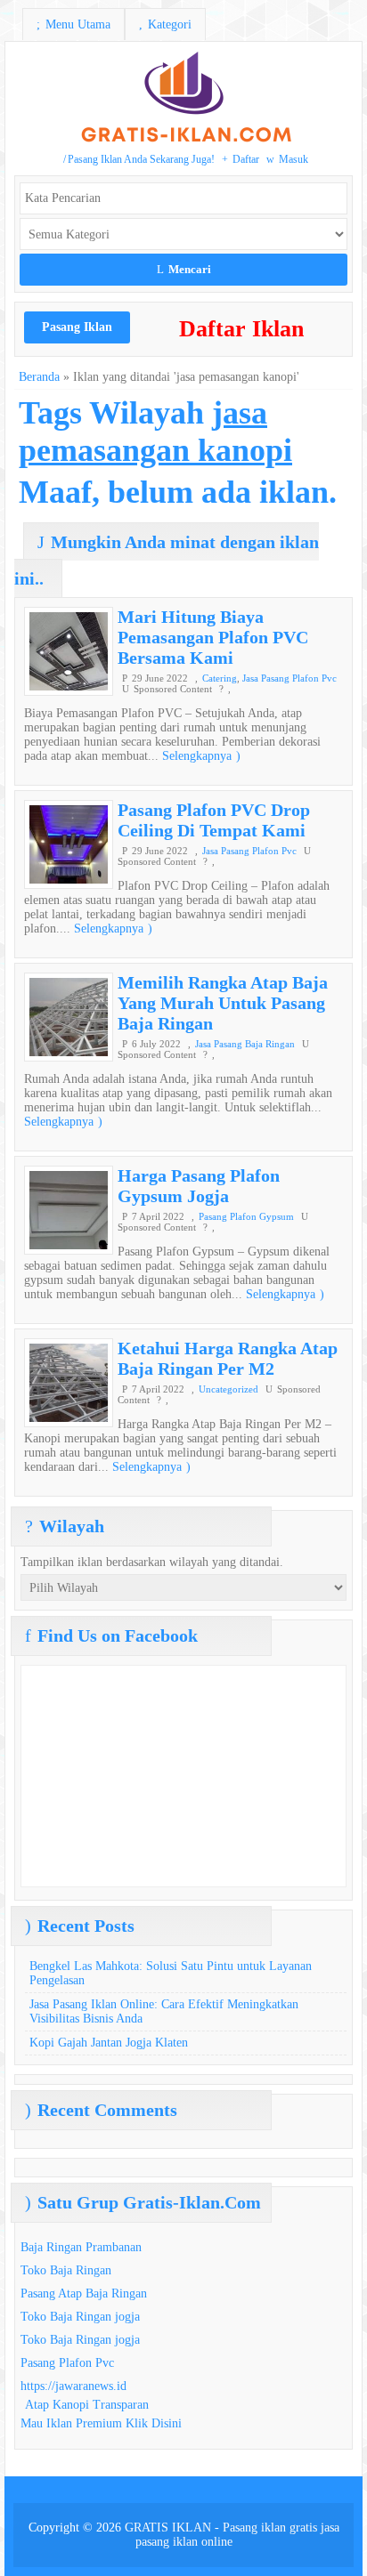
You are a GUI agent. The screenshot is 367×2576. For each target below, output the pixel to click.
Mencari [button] (184, 269)
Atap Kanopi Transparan (87, 2405)
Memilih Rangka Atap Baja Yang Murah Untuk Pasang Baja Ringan (223, 1003)
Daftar (241, 159)
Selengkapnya (201, 756)
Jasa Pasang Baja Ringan (245, 1044)
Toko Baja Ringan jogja (80, 2317)
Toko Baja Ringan (66, 2270)
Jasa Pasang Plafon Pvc (290, 678)
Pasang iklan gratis (270, 2528)
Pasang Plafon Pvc (67, 2363)
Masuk (287, 159)
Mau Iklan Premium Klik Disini (101, 2423)
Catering (220, 678)
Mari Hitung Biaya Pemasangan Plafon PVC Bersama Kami (213, 637)
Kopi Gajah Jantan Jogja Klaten (109, 2043)
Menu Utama (73, 24)
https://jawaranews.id (73, 2386)
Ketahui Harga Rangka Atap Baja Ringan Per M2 (228, 1358)
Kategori (165, 24)
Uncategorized (228, 1389)
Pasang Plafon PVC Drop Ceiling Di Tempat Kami (214, 820)
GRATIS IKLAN (168, 2528)
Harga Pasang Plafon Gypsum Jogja (199, 1186)
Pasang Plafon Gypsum (246, 1216)
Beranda (39, 377)
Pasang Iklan (77, 327)
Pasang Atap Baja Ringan (84, 2293)
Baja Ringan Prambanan (81, 2247)
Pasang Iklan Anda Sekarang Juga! (139, 159)
